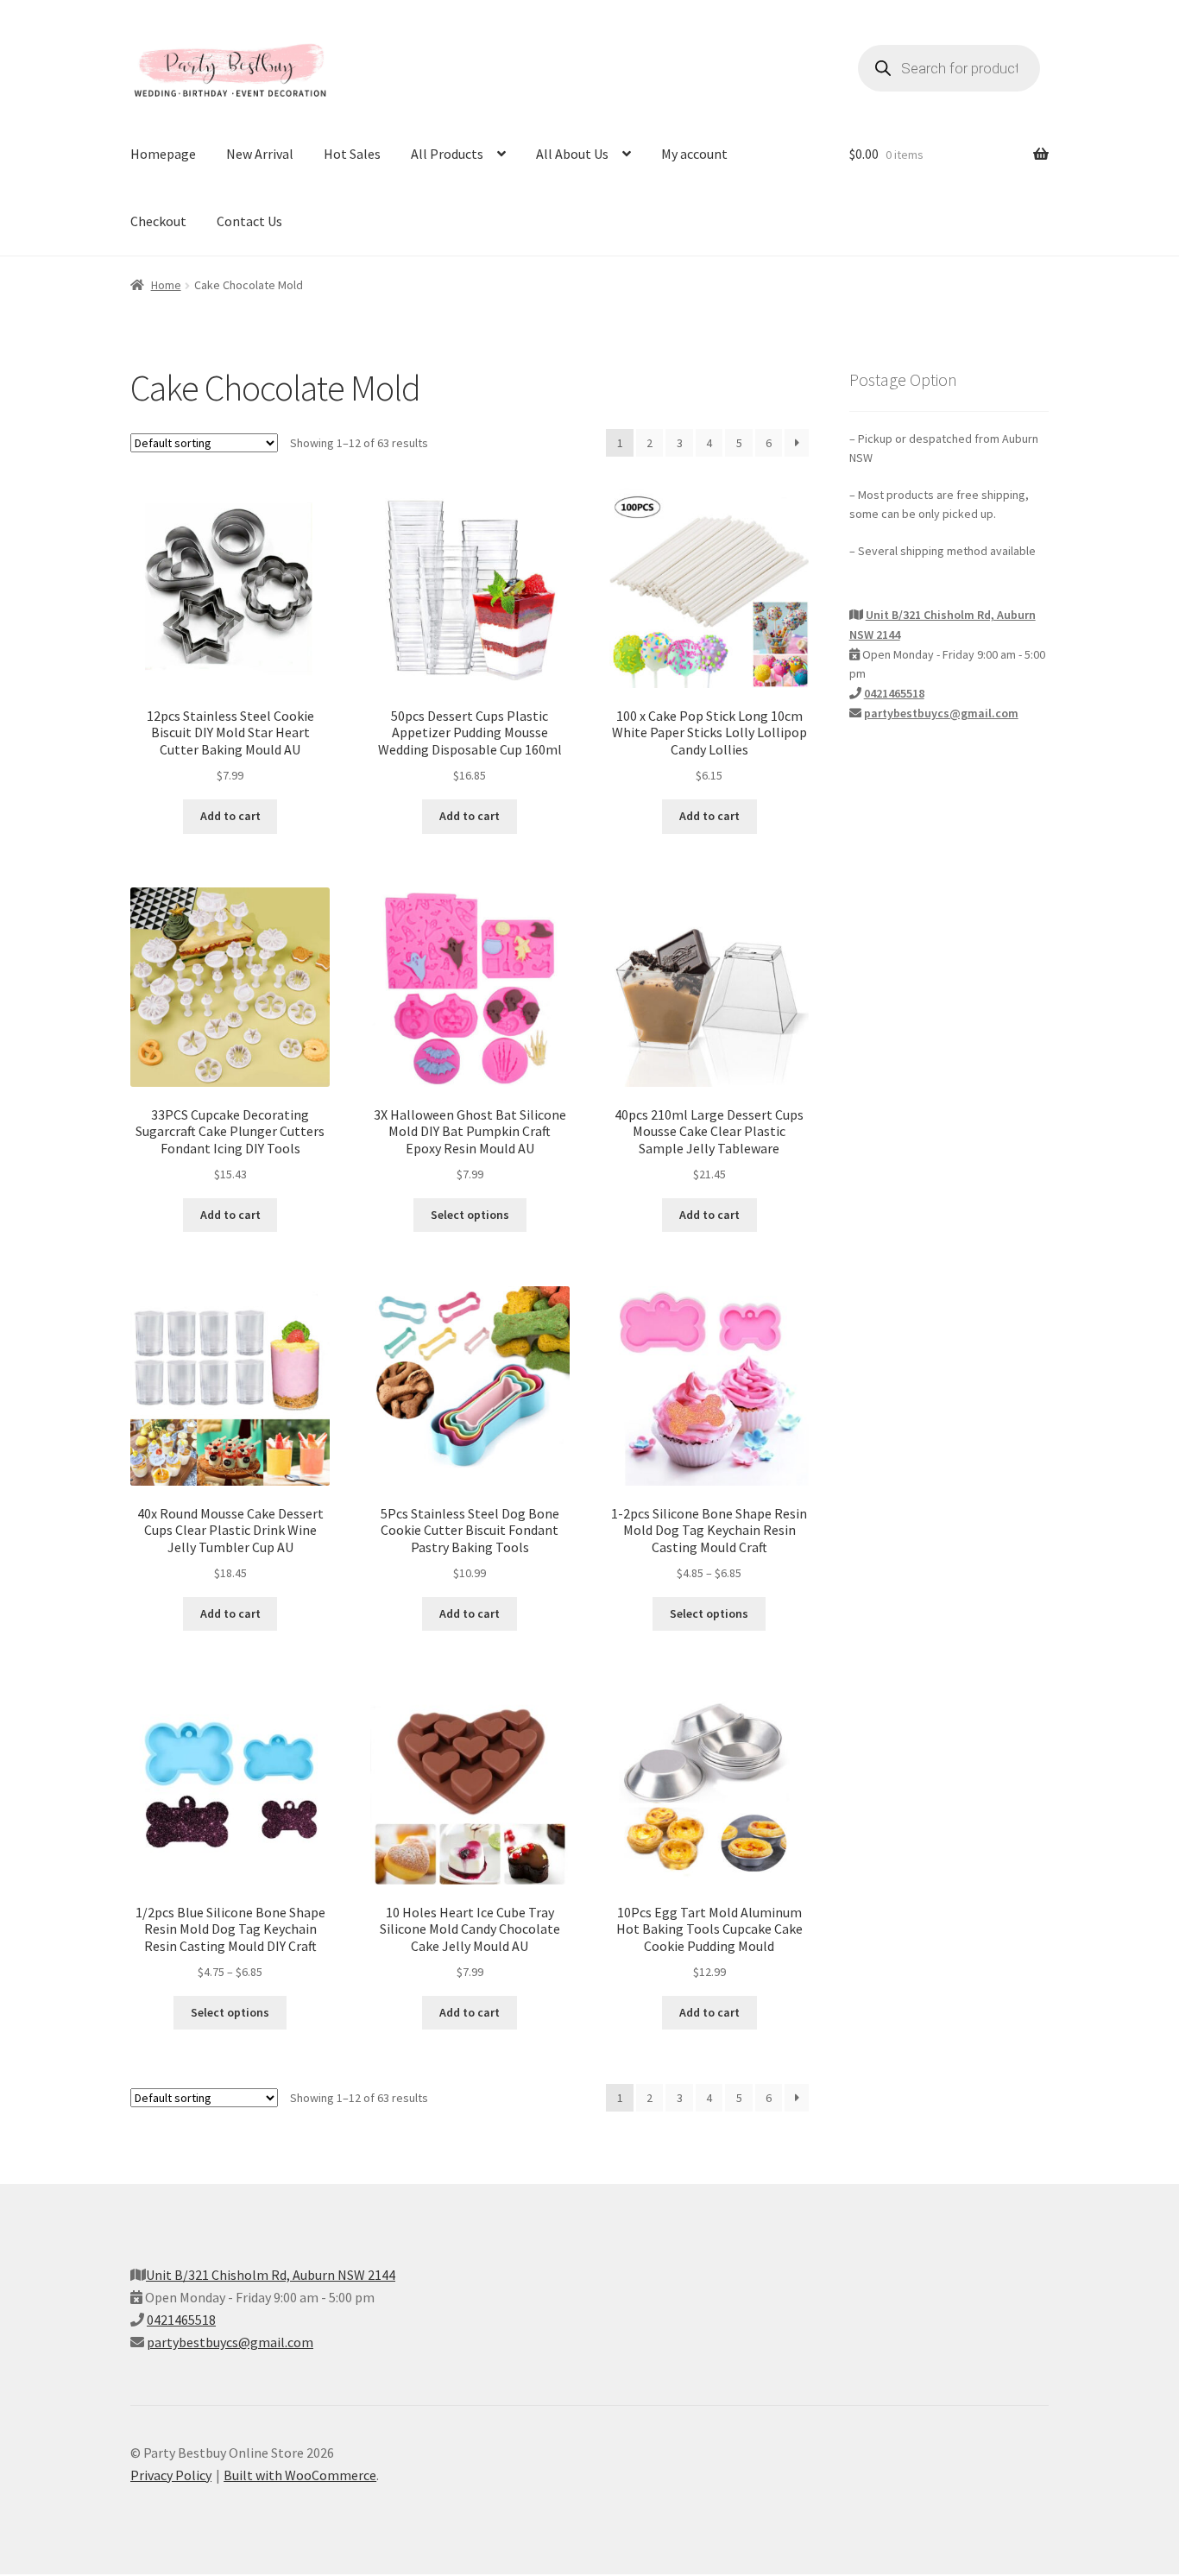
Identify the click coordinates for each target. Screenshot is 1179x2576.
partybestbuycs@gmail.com (941, 713)
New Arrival (260, 154)
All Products (447, 154)
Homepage (163, 154)
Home (166, 285)
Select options (470, 1215)
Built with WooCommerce (300, 2475)
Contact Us (249, 221)
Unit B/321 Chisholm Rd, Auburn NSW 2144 (271, 2275)
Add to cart (230, 816)
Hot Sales (352, 154)
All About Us (572, 154)
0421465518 (894, 693)
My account (694, 154)
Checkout (158, 221)
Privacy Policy (171, 2475)
